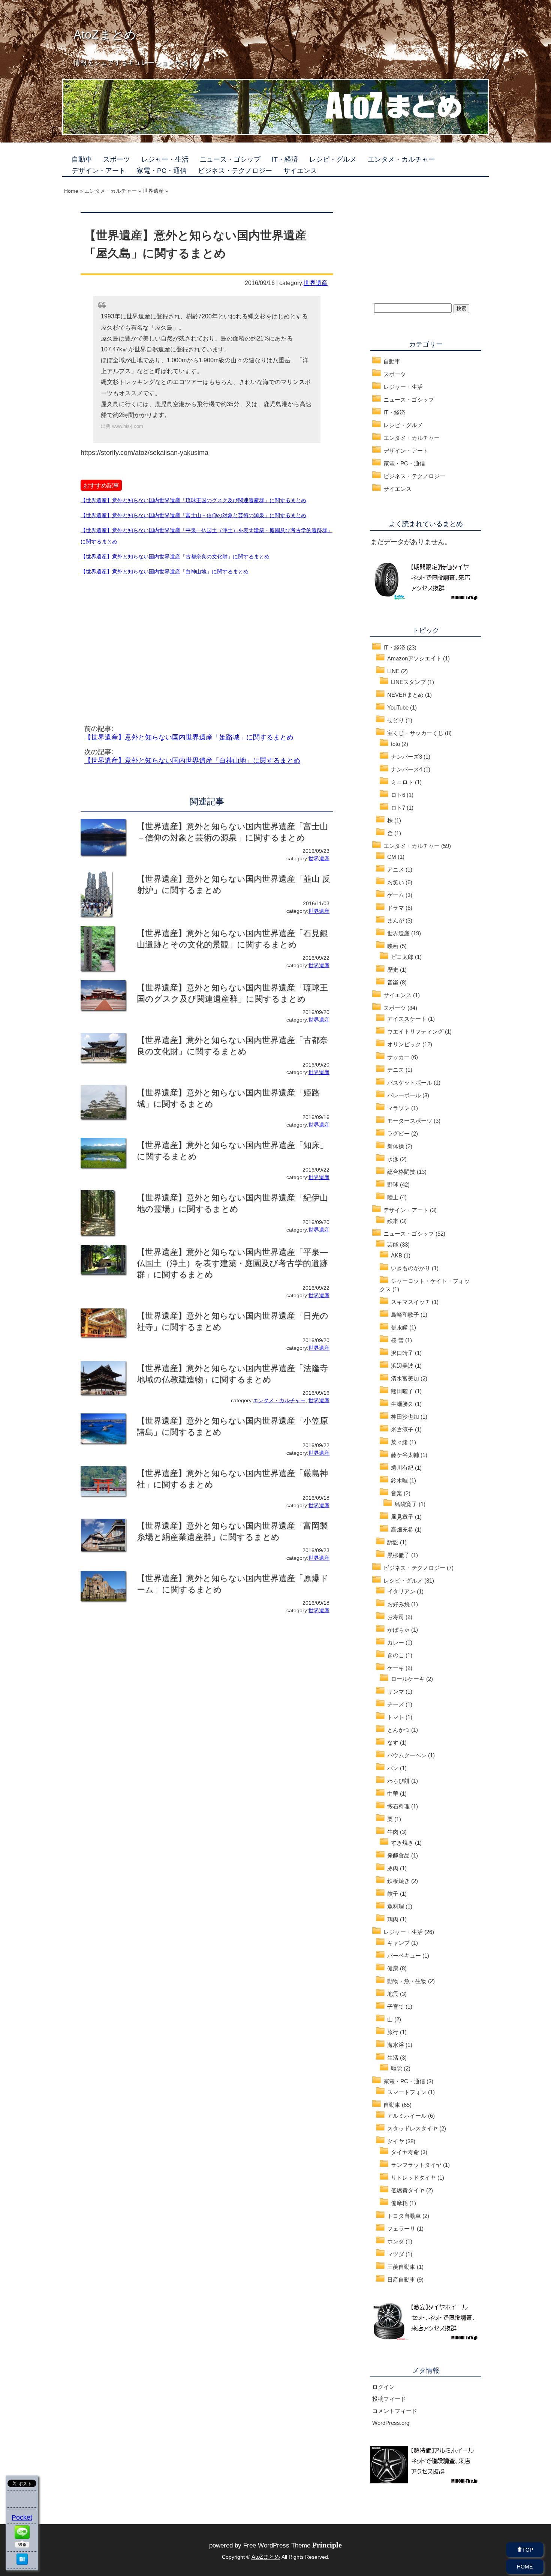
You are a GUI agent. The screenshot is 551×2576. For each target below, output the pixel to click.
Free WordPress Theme (293, 2545)
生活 (393, 2058)
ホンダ (396, 2241)
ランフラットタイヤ (416, 2165)
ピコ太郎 (402, 957)
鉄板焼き (398, 1881)
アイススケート (407, 1019)
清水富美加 (405, 1378)
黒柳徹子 (398, 1555)
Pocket (22, 2517)
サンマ (396, 1692)
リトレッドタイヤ (413, 2178)
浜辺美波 (402, 1366)
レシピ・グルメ (333, 159)
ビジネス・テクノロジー (235, 171)
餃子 (393, 1894)
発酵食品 (398, 1855)
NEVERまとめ (405, 695)
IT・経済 (285, 159)
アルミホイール (407, 2116)
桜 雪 (397, 1340)
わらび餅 (398, 1781)
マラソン (398, 1108)
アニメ (396, 869)
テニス (396, 1070)
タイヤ (396, 2141)
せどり (396, 720)
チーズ (396, 1704)
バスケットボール (410, 1082)
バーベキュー (404, 1956)
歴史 (393, 970)
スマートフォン (407, 2092)
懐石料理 (398, 1806)
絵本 (393, 1221)
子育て (396, 2007)
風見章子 (402, 1517)
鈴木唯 (399, 1480)
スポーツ (117, 159)
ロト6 (398, 795)
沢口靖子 (402, 1353)
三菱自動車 (401, 2267)
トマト (396, 1717)
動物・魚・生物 (407, 1981)
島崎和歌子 (405, 1315)
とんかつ (398, 1730)
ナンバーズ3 (407, 757)
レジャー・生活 (165, 159)
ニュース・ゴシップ (230, 159)
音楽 (393, 982)
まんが (396, 920)
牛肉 (393, 1832)
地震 (393, 1994)
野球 (393, 1184)
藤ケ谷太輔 (405, 1455)
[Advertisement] (144, 641)
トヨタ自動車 (404, 2216)
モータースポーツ (410, 1121)
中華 (393, 1794)
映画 (393, 946)
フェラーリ (401, 2229)
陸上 (393, 1197)
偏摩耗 (399, 2203)
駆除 (397, 2068)
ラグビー (398, 1133)
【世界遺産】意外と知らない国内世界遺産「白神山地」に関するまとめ (192, 761)
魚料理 (396, 1906)
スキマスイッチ (411, 1302)
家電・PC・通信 (162, 171)
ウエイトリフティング (415, 1031)
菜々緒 (399, 1442)
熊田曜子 (402, 1391)
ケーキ (396, 1668)
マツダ (396, 2254)
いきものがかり (411, 1268)
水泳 (393, 1159)
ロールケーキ (408, 1679)
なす (393, 1743)
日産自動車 (401, 2280)
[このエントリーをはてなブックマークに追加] (22, 2562)
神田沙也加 (405, 1417)
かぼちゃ (398, 1630)
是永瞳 (399, 1327)
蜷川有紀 (402, 1468)
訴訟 (393, 1542)
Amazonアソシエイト (414, 658)
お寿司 (396, 1617)
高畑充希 (402, 1530)
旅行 (393, 2032)
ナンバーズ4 (407, 769)
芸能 (393, 1244)
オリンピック (404, 1044)
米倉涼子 (402, 1429)
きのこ (396, 1655)
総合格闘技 (401, 1172)
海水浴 (396, 2045)
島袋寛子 (406, 1504)
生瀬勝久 (402, 1404)
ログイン (383, 2387)
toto (395, 744)
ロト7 (398, 808)
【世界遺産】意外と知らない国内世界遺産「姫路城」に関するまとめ (189, 737)
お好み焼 (398, 1604)
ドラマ (396, 908)
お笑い (396, 882)
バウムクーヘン (407, 1755)
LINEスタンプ (408, 682)
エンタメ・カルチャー (401, 159)
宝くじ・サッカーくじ (415, 733)
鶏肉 (393, 1919)
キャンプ (398, 1943)
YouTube (398, 707)
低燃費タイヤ (408, 2190)
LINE (393, 671)
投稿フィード (389, 2399)
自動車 (82, 159)
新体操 (396, 1146)
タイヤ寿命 (405, 2152)
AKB (397, 1255)
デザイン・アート (99, 171)
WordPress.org (391, 2423)
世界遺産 (316, 283)
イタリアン (401, 1591)
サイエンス (300, 171)
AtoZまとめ (105, 35)
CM (392, 857)
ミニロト (402, 782)
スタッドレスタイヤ (413, 2128)
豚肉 (393, 1868)
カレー (396, 1642)
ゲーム (396, 895)
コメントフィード (395, 2411)
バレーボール (404, 1095)
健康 (393, 1968)
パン (393, 1768)
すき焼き (402, 1843)
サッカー (398, 1057)
